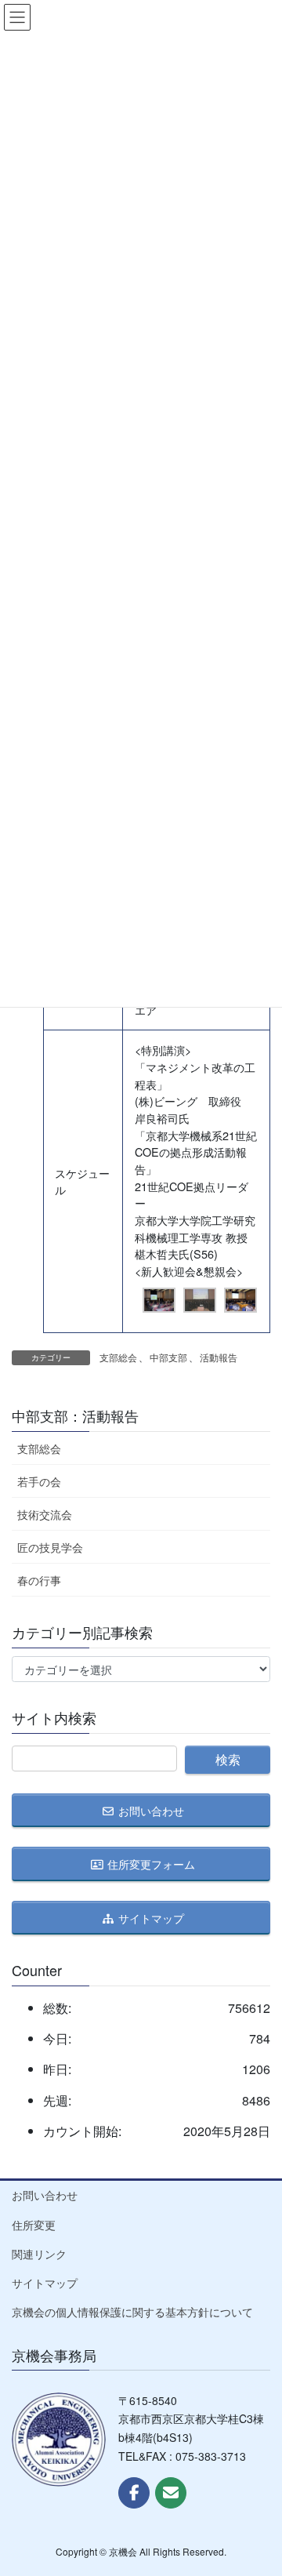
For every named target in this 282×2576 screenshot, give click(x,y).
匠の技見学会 (50, 1547)
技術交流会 (45, 1514)
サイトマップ (45, 2283)
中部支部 (168, 1357)
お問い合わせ (45, 2195)
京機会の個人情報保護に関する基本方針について (132, 2312)
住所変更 (34, 2225)
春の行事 (39, 1580)
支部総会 (118, 1357)
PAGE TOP (258, 2483)
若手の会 (39, 1481)
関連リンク (39, 2254)
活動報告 (219, 1357)
